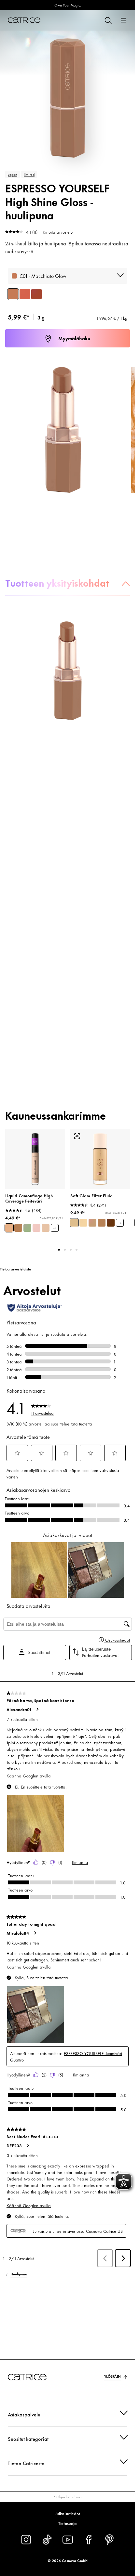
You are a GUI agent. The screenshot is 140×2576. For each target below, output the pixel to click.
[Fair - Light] (83, 1223)
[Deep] (111, 1223)
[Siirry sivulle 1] (59, 1250)
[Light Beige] (9, 1228)
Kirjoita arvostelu (58, 232)
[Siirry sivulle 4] (77, 1250)
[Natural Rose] (36, 1228)
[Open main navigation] (123, 20)
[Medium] (92, 1223)
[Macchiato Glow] (13, 294)
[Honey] (46, 1228)
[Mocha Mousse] (25, 294)
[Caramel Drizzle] (36, 294)
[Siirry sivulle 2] (65, 1250)
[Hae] (108, 20)
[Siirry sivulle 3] (71, 1250)
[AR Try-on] (77, 1136)
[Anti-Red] (27, 1228)
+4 (55, 1228)
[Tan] (102, 1223)
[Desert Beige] (18, 1228)
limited (29, 174)
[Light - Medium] (74, 1223)
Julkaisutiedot (68, 2513)
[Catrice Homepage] (24, 20)
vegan (13, 174)
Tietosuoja (68, 2523)
